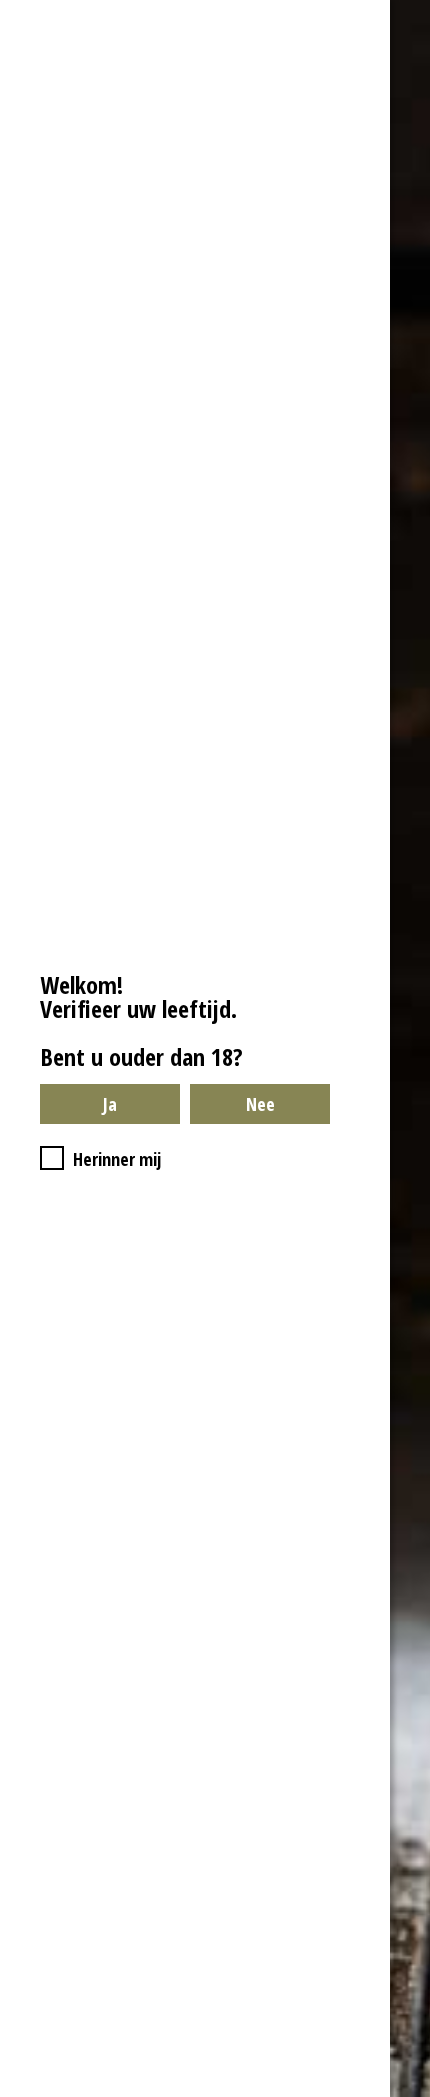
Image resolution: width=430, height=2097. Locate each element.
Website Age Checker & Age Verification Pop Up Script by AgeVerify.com (405, 2092)
